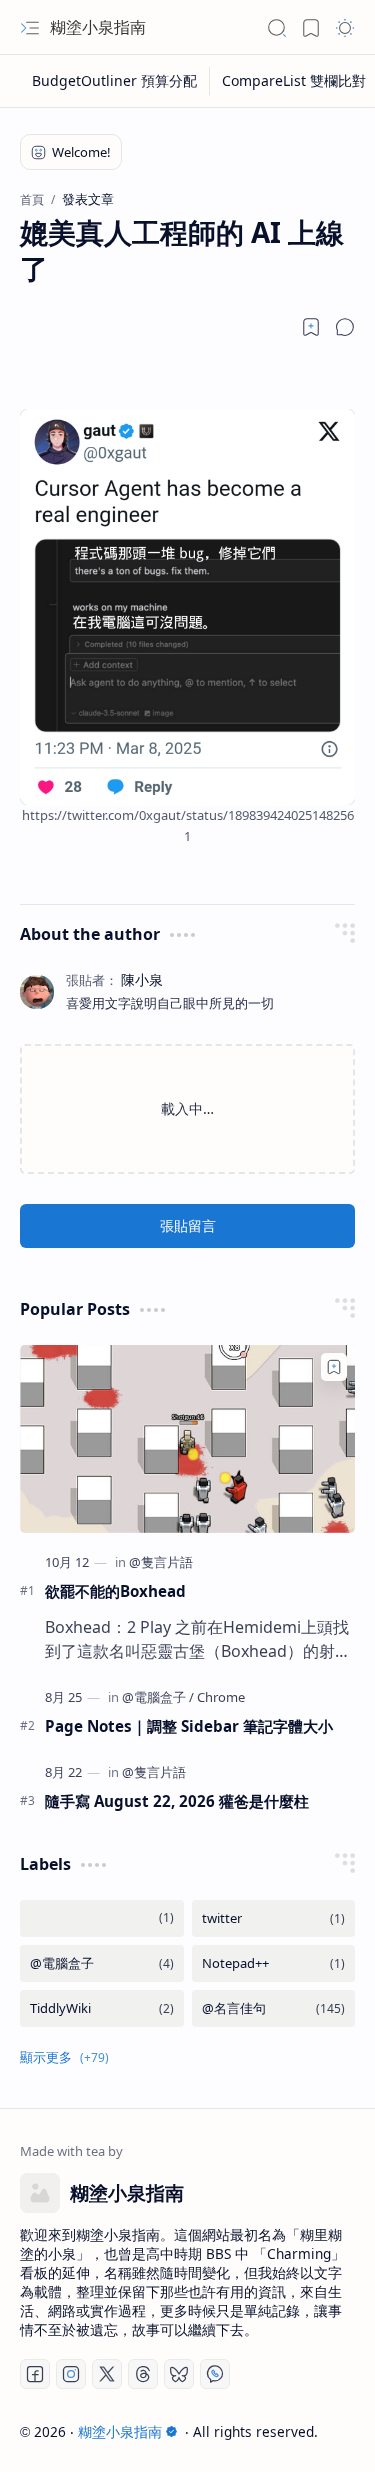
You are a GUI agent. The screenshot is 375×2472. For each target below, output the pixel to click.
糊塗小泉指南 (98, 27)
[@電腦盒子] (158, 1697)
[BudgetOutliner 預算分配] (115, 81)
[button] (30, 28)
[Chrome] (221, 1697)
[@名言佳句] (274, 2008)
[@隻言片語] (161, 1562)
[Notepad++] (274, 1963)
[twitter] (274, 1918)
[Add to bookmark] (334, 1367)
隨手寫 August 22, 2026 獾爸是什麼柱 (177, 1801)
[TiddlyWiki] (102, 2008)
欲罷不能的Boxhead (115, 1591)
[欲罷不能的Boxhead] (187, 1439)
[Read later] (311, 327)
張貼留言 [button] (188, 1225)
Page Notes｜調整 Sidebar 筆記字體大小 (189, 1726)
